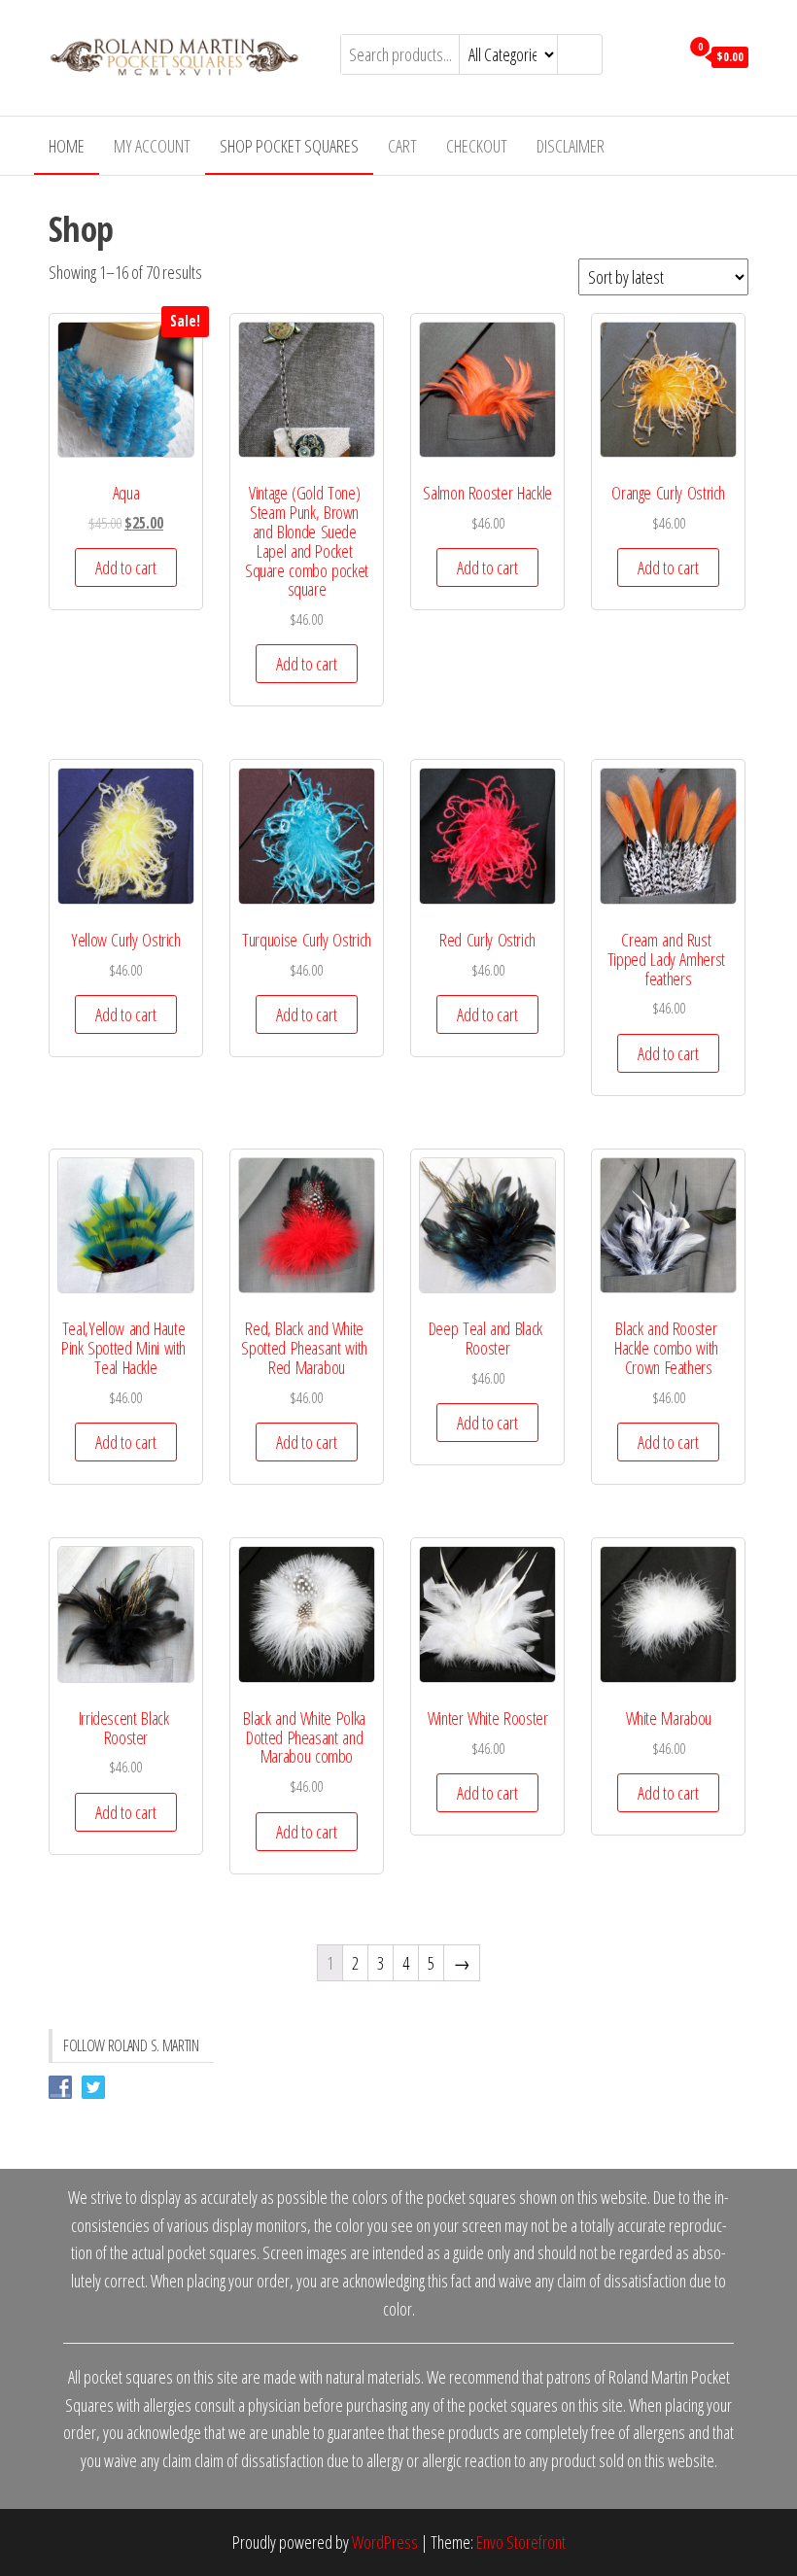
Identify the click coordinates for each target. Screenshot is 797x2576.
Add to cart (126, 567)
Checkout (477, 146)
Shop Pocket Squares (289, 146)
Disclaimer (571, 146)
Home (67, 146)
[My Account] (659, 55)
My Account (152, 146)
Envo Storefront (521, 2542)
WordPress (385, 2542)
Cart (402, 146)
